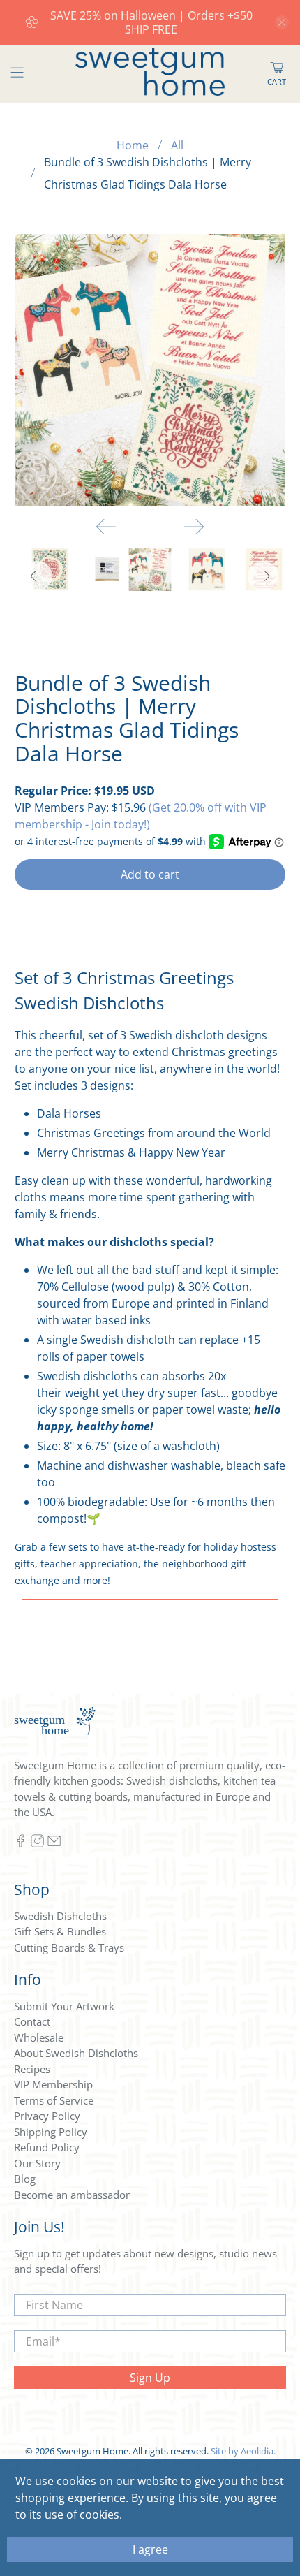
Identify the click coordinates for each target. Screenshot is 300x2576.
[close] (282, 22)
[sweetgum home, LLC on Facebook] (21, 1843)
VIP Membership (53, 2084)
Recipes (32, 2069)
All (177, 145)
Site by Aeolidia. (243, 2451)
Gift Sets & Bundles (60, 1931)
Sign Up (150, 2378)
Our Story (37, 2163)
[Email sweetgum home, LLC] (54, 1843)
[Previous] (106, 527)
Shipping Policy (51, 2132)
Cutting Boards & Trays (69, 1947)
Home (133, 145)
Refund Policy (47, 2147)
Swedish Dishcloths (60, 1916)
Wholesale (39, 2037)
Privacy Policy (47, 2116)
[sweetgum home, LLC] (150, 74)
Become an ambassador (72, 2195)
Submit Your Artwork (64, 2006)
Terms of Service (54, 2100)
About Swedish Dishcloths (76, 2053)
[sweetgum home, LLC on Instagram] (37, 1843)
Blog (25, 2179)
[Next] (194, 527)
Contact (32, 2021)
